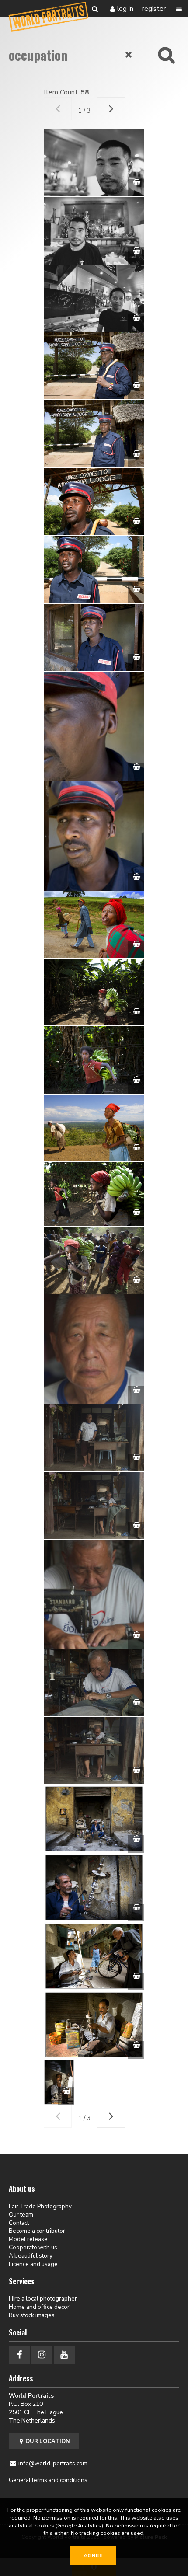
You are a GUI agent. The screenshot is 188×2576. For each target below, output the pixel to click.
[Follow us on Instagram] (42, 2355)
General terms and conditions (48, 2480)
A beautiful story (31, 2256)
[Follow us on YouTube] (64, 2355)
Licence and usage (33, 2264)
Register (154, 9)
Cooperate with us (33, 2247)
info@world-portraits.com (53, 2463)
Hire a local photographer (43, 2299)
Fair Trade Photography (40, 2206)
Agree (93, 2555)
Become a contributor (37, 2231)
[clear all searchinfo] (129, 55)
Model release (28, 2239)
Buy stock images (32, 2315)
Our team (21, 2215)
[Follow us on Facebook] (19, 2355)
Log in (125, 9)
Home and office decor (39, 2307)
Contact (19, 2223)
